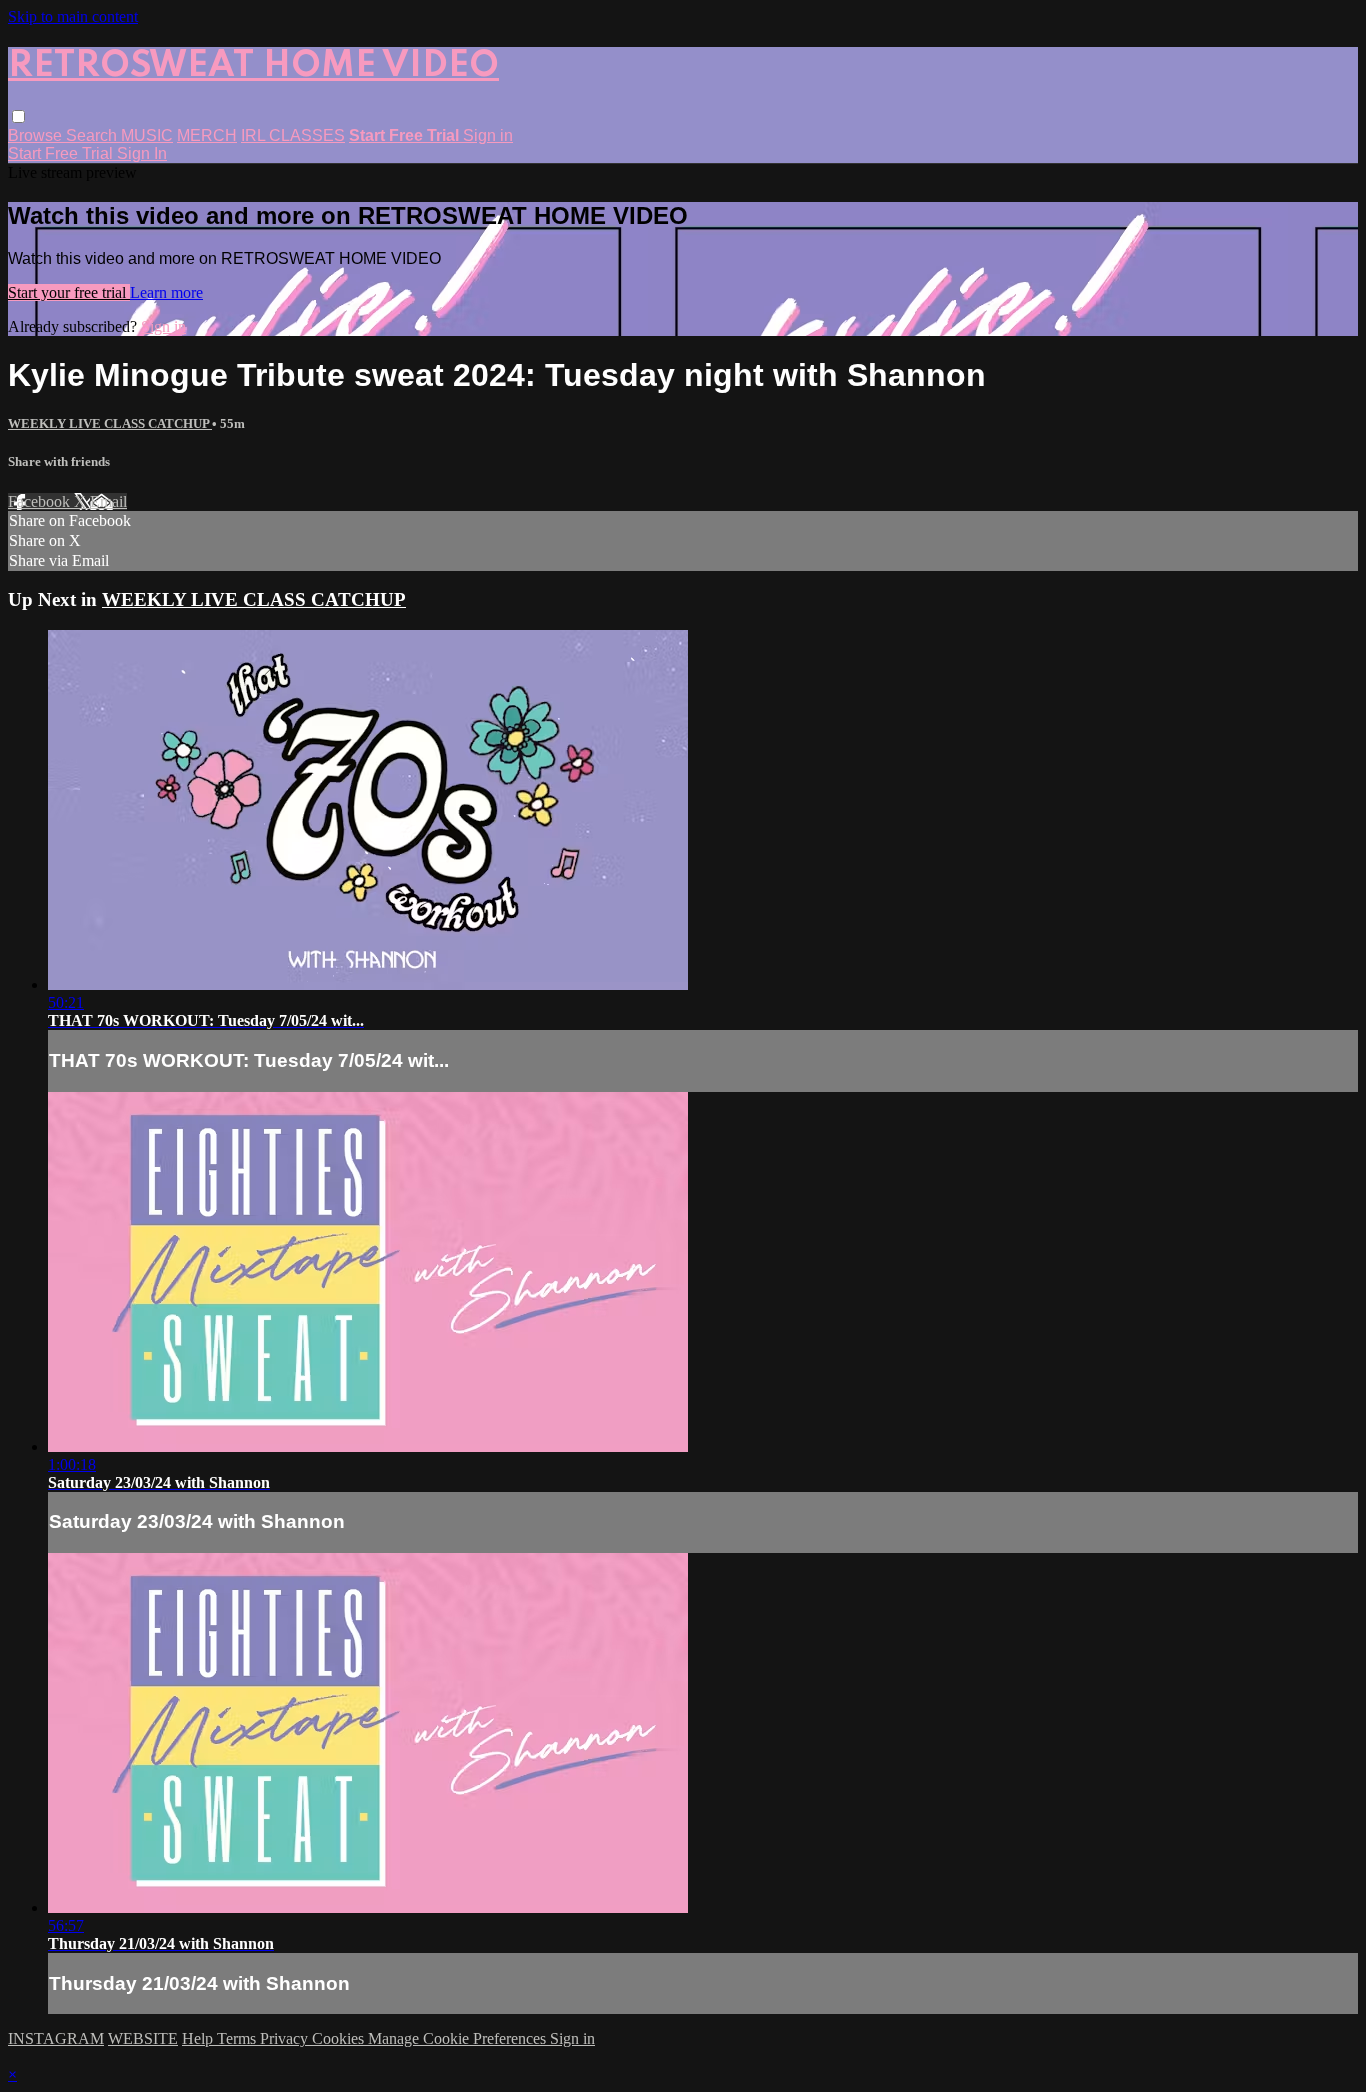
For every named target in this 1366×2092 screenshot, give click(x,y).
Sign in (488, 135)
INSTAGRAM (56, 2038)
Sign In (142, 153)
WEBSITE (143, 2038)
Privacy (286, 2038)
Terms (238, 2038)
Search (93, 135)
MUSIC (147, 135)
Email (108, 501)
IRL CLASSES (293, 135)
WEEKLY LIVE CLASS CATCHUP (110, 423)
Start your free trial (69, 292)
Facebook (41, 501)
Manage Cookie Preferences (459, 2038)
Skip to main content (73, 16)
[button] (18, 116)
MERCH (207, 135)
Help (199, 2038)
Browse (37, 135)
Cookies (340, 2038)
